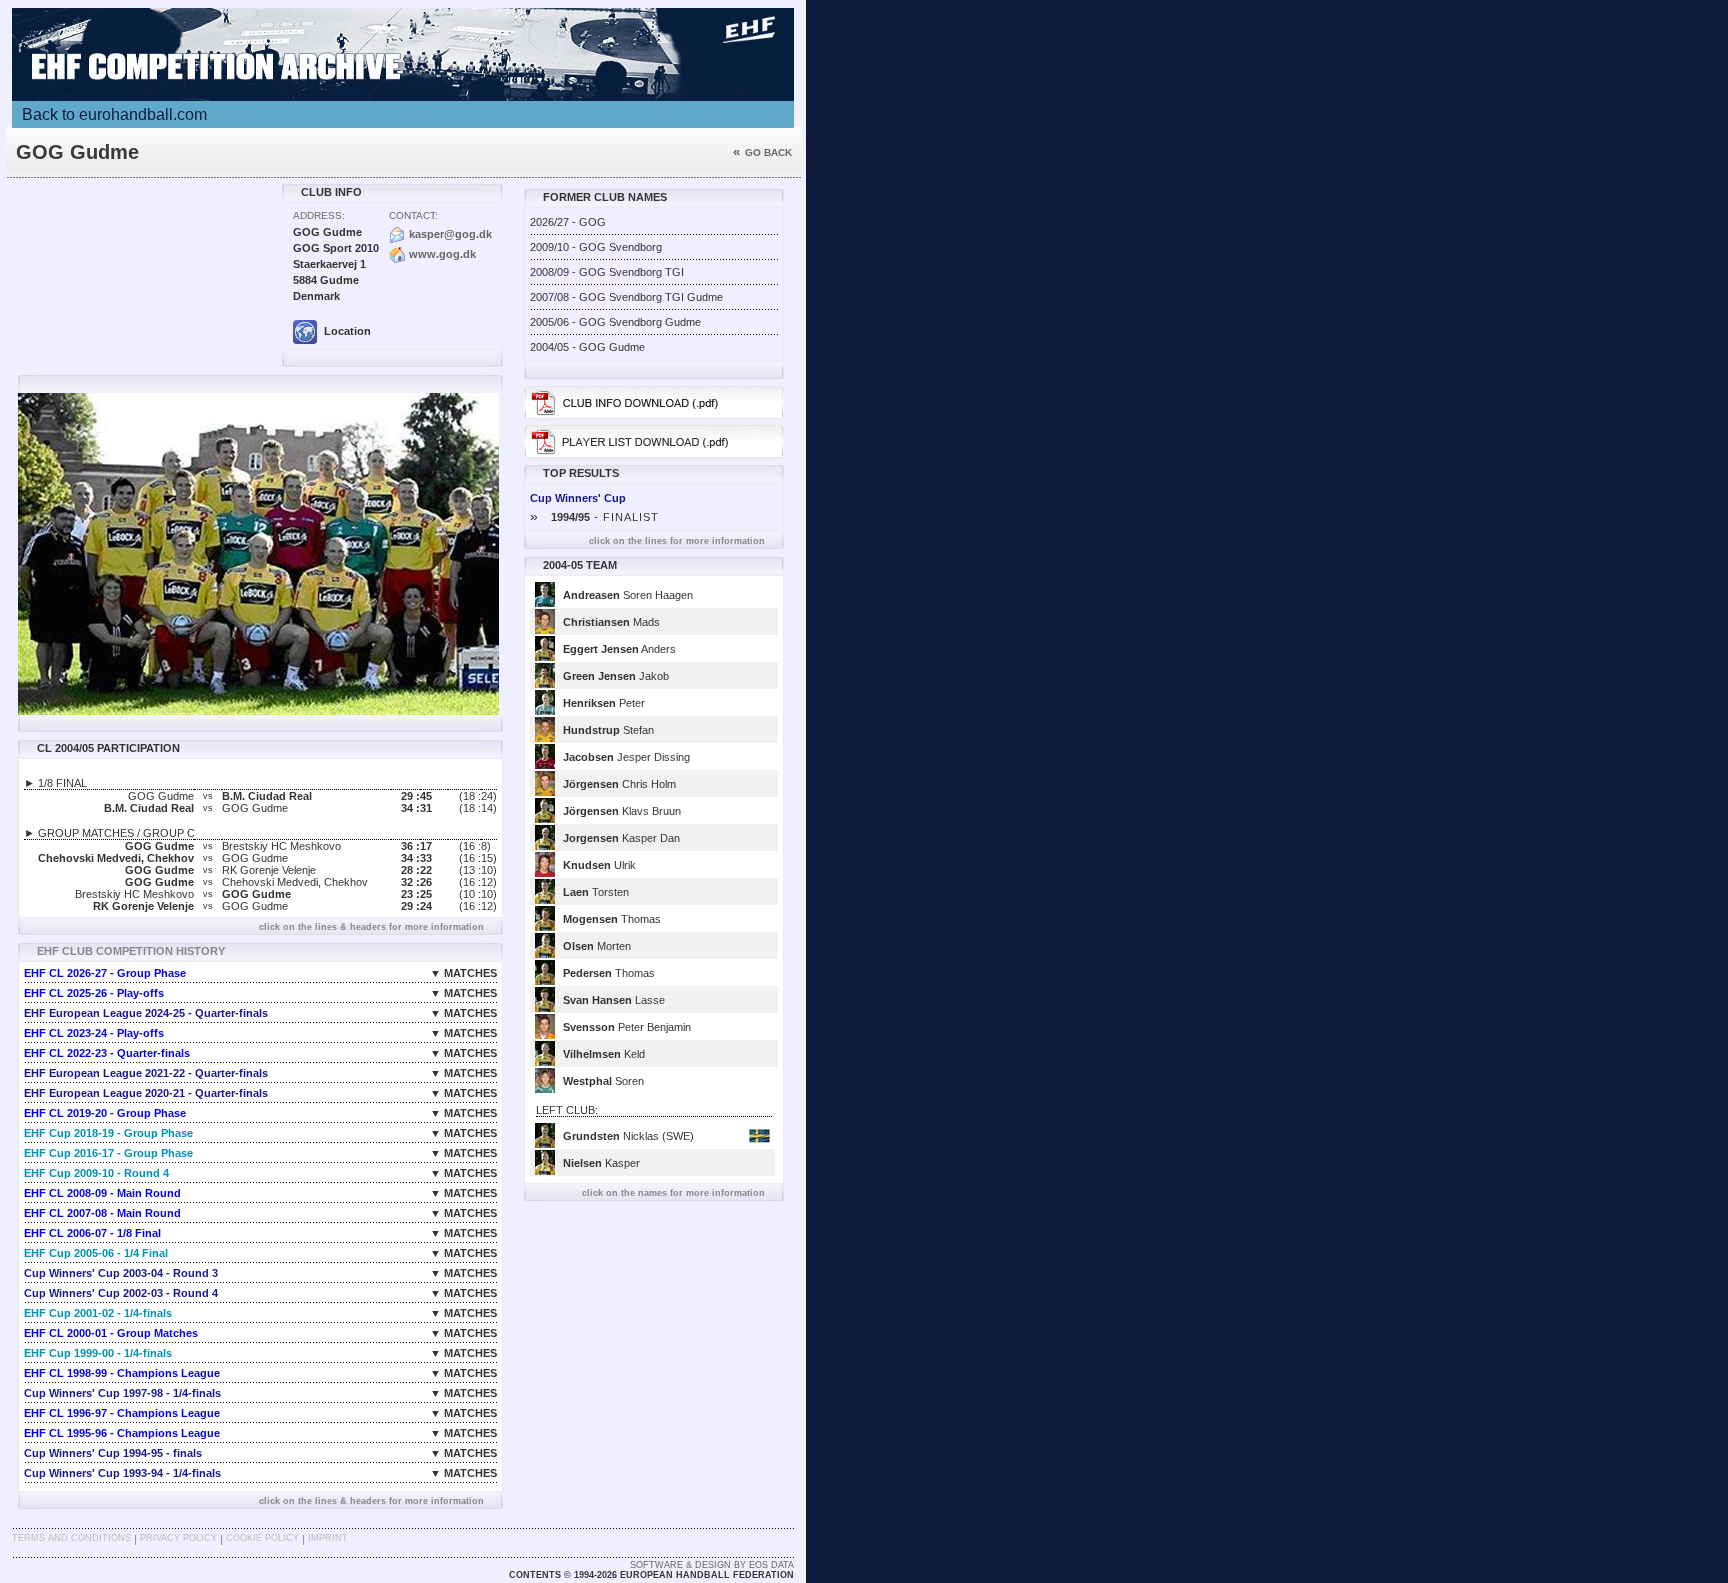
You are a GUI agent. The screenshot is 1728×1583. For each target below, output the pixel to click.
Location (346, 331)
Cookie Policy (262, 1538)
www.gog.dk (442, 254)
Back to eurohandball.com (114, 114)
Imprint (328, 1538)
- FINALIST (594, 517)
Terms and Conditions (71, 1538)
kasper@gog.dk (450, 234)
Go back (762, 152)
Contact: (413, 215)
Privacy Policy (178, 1538)
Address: (319, 215)
